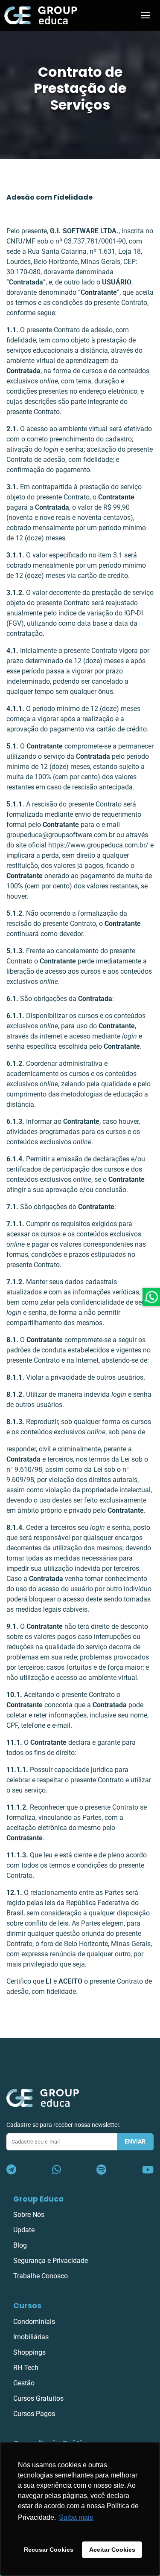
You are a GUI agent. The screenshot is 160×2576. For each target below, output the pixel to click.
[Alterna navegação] (145, 15)
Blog (20, 2245)
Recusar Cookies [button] (49, 2550)
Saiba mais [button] (76, 2517)
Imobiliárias (31, 2337)
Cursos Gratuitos (38, 2398)
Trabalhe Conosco (41, 2276)
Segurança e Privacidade (51, 2261)
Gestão (24, 2383)
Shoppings (29, 2352)
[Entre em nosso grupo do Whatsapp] (57, 2170)
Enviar (135, 2142)
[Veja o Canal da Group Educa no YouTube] (148, 2170)
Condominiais (34, 2322)
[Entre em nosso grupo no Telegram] (11, 2170)
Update (24, 2230)
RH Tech (26, 2368)
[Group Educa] (43, 2098)
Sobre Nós (29, 2215)
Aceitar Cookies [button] (112, 2550)
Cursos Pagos (34, 2414)
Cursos (27, 2306)
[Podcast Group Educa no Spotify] (101, 2170)
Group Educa (38, 2199)
